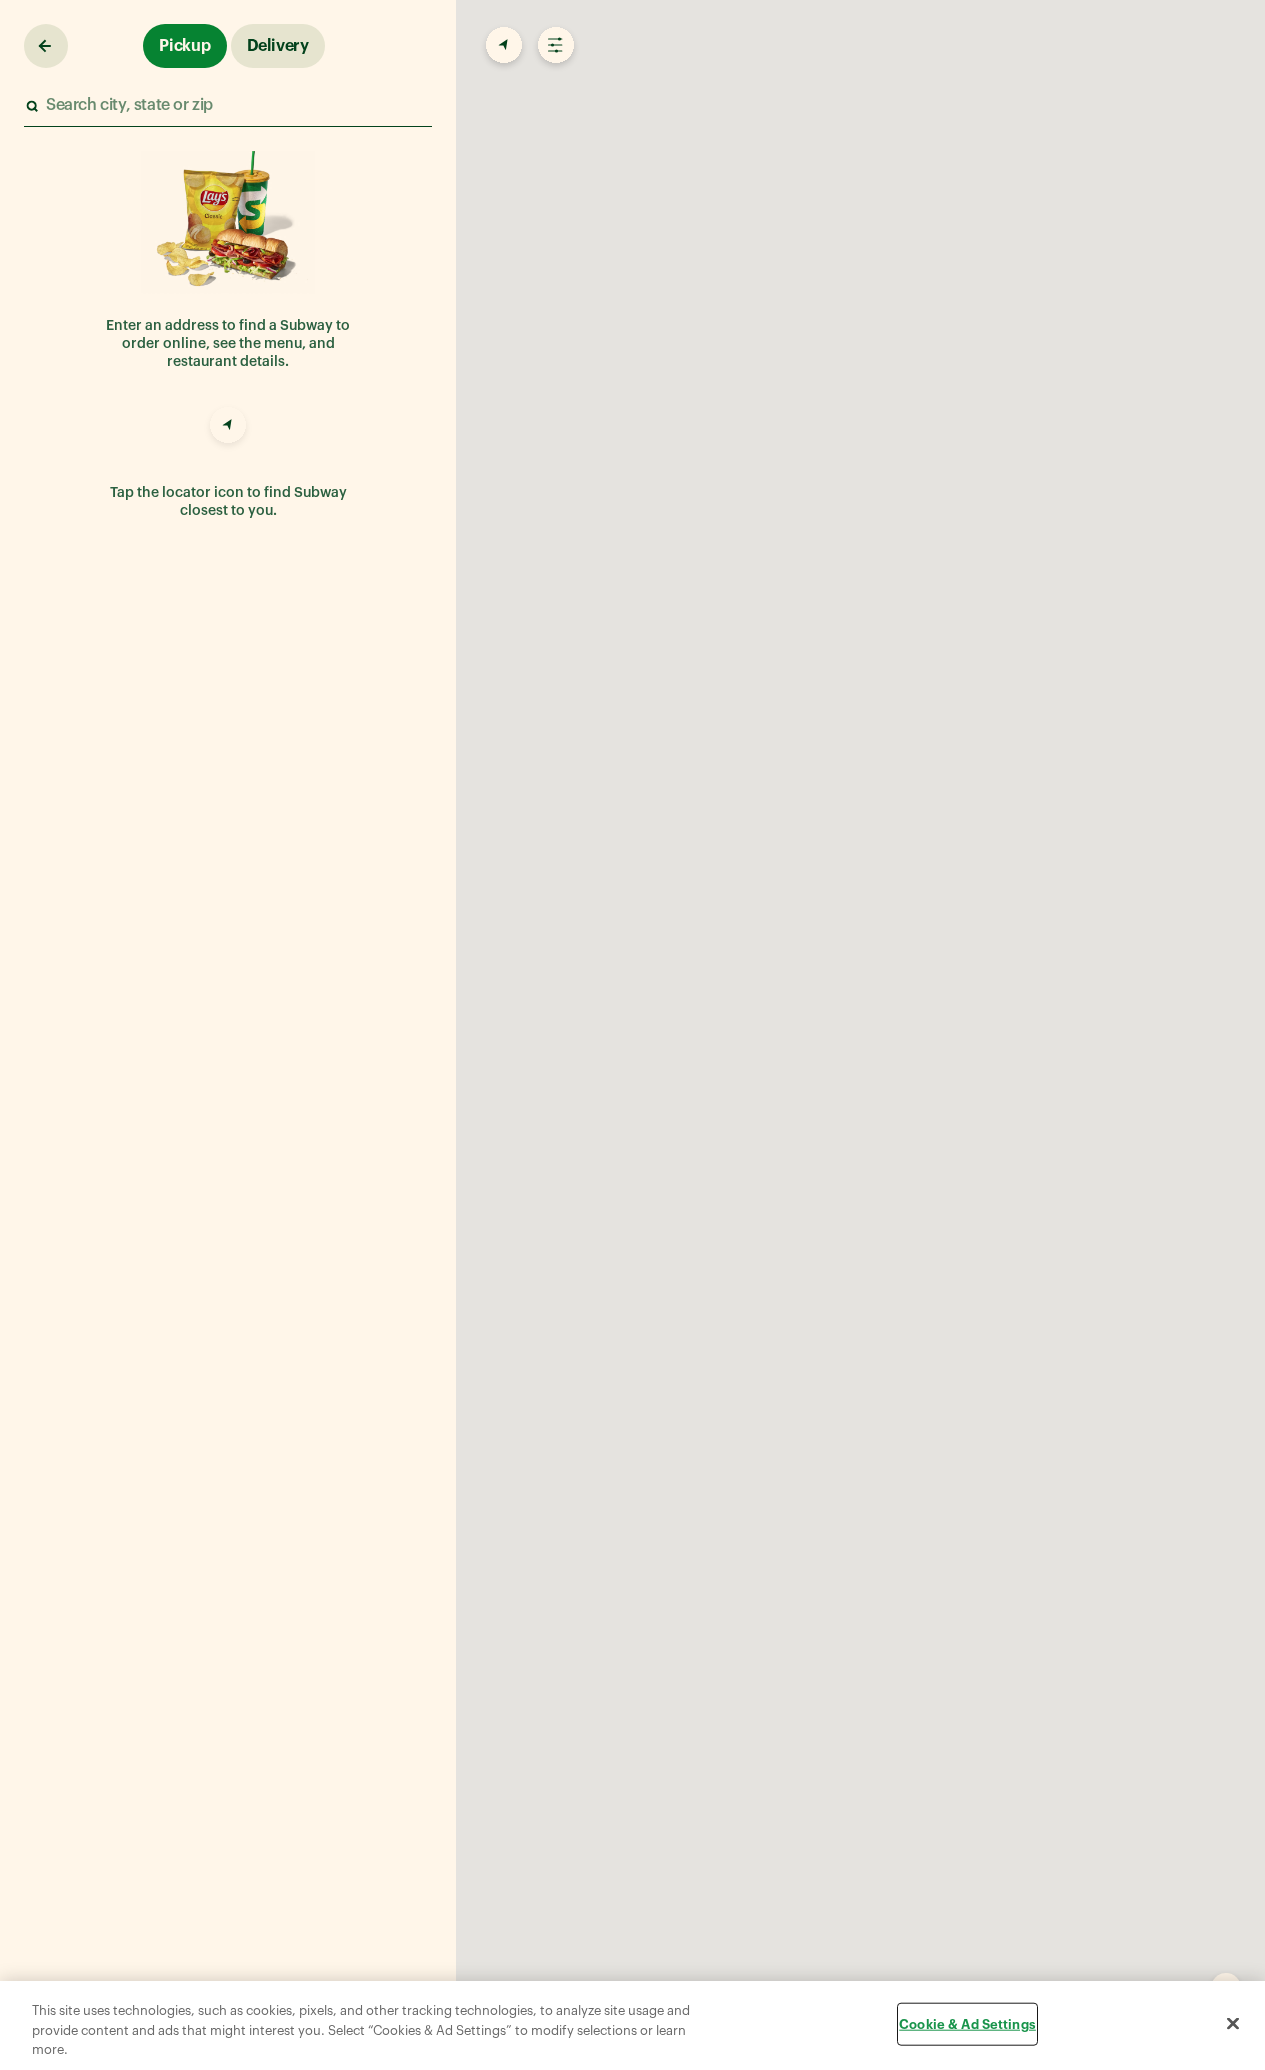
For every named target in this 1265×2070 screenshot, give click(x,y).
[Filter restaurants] (554, 46)
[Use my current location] (228, 428)
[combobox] (227, 105)
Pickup (185, 46)
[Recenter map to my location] (502, 46)
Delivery (278, 46)
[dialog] (632, 2025)
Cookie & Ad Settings (967, 2023)
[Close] (1233, 2023)
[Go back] (46, 46)
